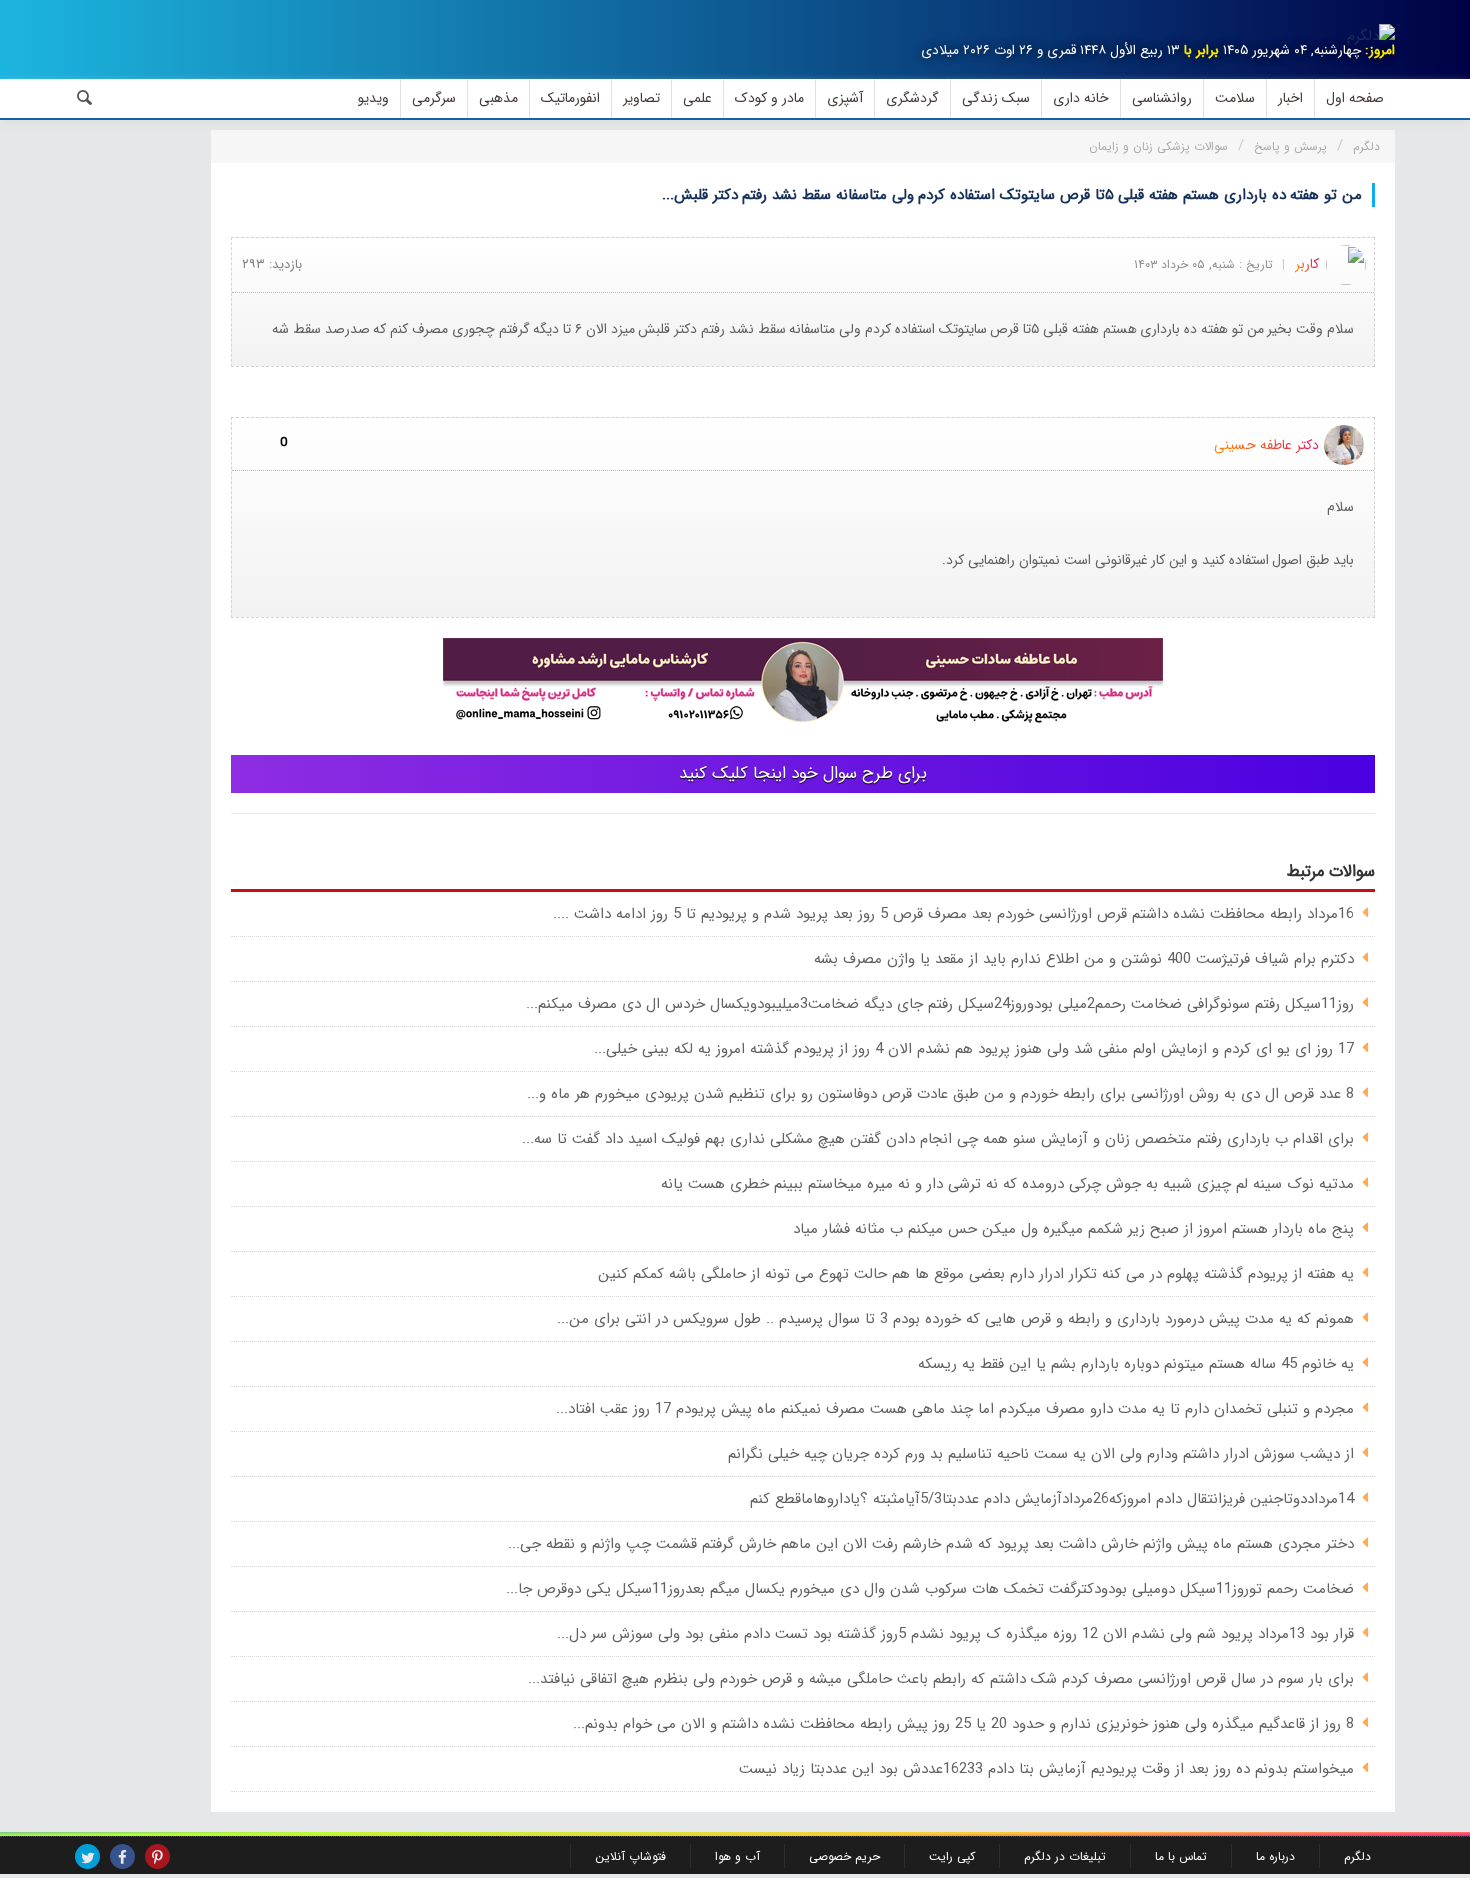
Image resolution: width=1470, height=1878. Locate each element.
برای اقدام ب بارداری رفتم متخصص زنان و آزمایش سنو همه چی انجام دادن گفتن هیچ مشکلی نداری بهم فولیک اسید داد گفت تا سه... (938, 1139)
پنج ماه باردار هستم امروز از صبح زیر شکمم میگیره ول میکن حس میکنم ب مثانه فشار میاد (1073, 1229)
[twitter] (87, 1856)
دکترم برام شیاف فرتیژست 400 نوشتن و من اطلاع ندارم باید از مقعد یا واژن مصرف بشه (1084, 959)
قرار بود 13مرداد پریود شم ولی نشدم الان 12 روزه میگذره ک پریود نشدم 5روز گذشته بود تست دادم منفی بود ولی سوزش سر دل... (955, 1634)
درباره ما (1275, 1856)
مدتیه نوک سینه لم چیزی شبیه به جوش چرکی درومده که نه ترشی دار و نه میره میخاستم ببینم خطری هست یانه (1007, 1184)
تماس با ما (1181, 1856)
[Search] (85, 98)
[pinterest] (157, 1856)
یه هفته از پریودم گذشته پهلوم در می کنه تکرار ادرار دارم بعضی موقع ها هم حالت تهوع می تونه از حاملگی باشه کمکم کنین (976, 1274)
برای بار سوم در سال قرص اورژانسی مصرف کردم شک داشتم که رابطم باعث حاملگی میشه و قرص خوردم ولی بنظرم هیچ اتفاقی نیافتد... (941, 1679)
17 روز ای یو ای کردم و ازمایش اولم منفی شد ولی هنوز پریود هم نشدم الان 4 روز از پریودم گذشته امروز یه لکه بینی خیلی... (974, 1049)
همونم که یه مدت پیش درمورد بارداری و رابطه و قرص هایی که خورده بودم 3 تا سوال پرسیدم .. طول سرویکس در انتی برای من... (955, 1319)
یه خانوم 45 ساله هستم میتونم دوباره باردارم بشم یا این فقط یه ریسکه (1136, 1364)
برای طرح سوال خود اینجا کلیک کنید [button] (803, 773)
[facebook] (122, 1856)
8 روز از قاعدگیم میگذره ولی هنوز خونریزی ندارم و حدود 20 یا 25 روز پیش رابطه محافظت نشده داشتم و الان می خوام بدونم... (963, 1724)
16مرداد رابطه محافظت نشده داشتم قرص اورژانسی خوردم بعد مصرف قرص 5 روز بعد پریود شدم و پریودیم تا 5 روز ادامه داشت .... (953, 914)
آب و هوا (737, 1856)
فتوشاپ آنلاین (630, 1856)
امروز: (1380, 50)
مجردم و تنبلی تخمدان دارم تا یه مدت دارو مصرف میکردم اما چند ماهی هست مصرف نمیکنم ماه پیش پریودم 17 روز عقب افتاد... (955, 1409)
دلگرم (1357, 1856)
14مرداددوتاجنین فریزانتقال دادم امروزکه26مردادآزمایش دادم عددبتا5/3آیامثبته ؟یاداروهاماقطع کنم (1052, 1499)
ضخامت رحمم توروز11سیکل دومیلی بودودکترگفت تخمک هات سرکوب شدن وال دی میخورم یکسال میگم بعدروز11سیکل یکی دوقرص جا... (930, 1589)
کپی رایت (952, 1856)
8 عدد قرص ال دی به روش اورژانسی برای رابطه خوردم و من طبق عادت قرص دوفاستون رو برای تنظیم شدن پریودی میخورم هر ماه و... (940, 1094)
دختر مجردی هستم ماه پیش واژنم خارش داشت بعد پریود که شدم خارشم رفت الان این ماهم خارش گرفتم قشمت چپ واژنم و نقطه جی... (931, 1544)
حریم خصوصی (844, 1856)
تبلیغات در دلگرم (1065, 1856)
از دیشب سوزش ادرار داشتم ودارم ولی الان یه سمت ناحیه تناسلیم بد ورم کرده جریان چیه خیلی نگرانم (1041, 1454)
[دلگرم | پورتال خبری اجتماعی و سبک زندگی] (1371, 36)
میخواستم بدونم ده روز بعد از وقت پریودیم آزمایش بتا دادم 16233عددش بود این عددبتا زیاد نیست (1046, 1769)
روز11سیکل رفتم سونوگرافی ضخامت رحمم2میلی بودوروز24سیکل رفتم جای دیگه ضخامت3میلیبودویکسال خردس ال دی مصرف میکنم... (940, 1004)
